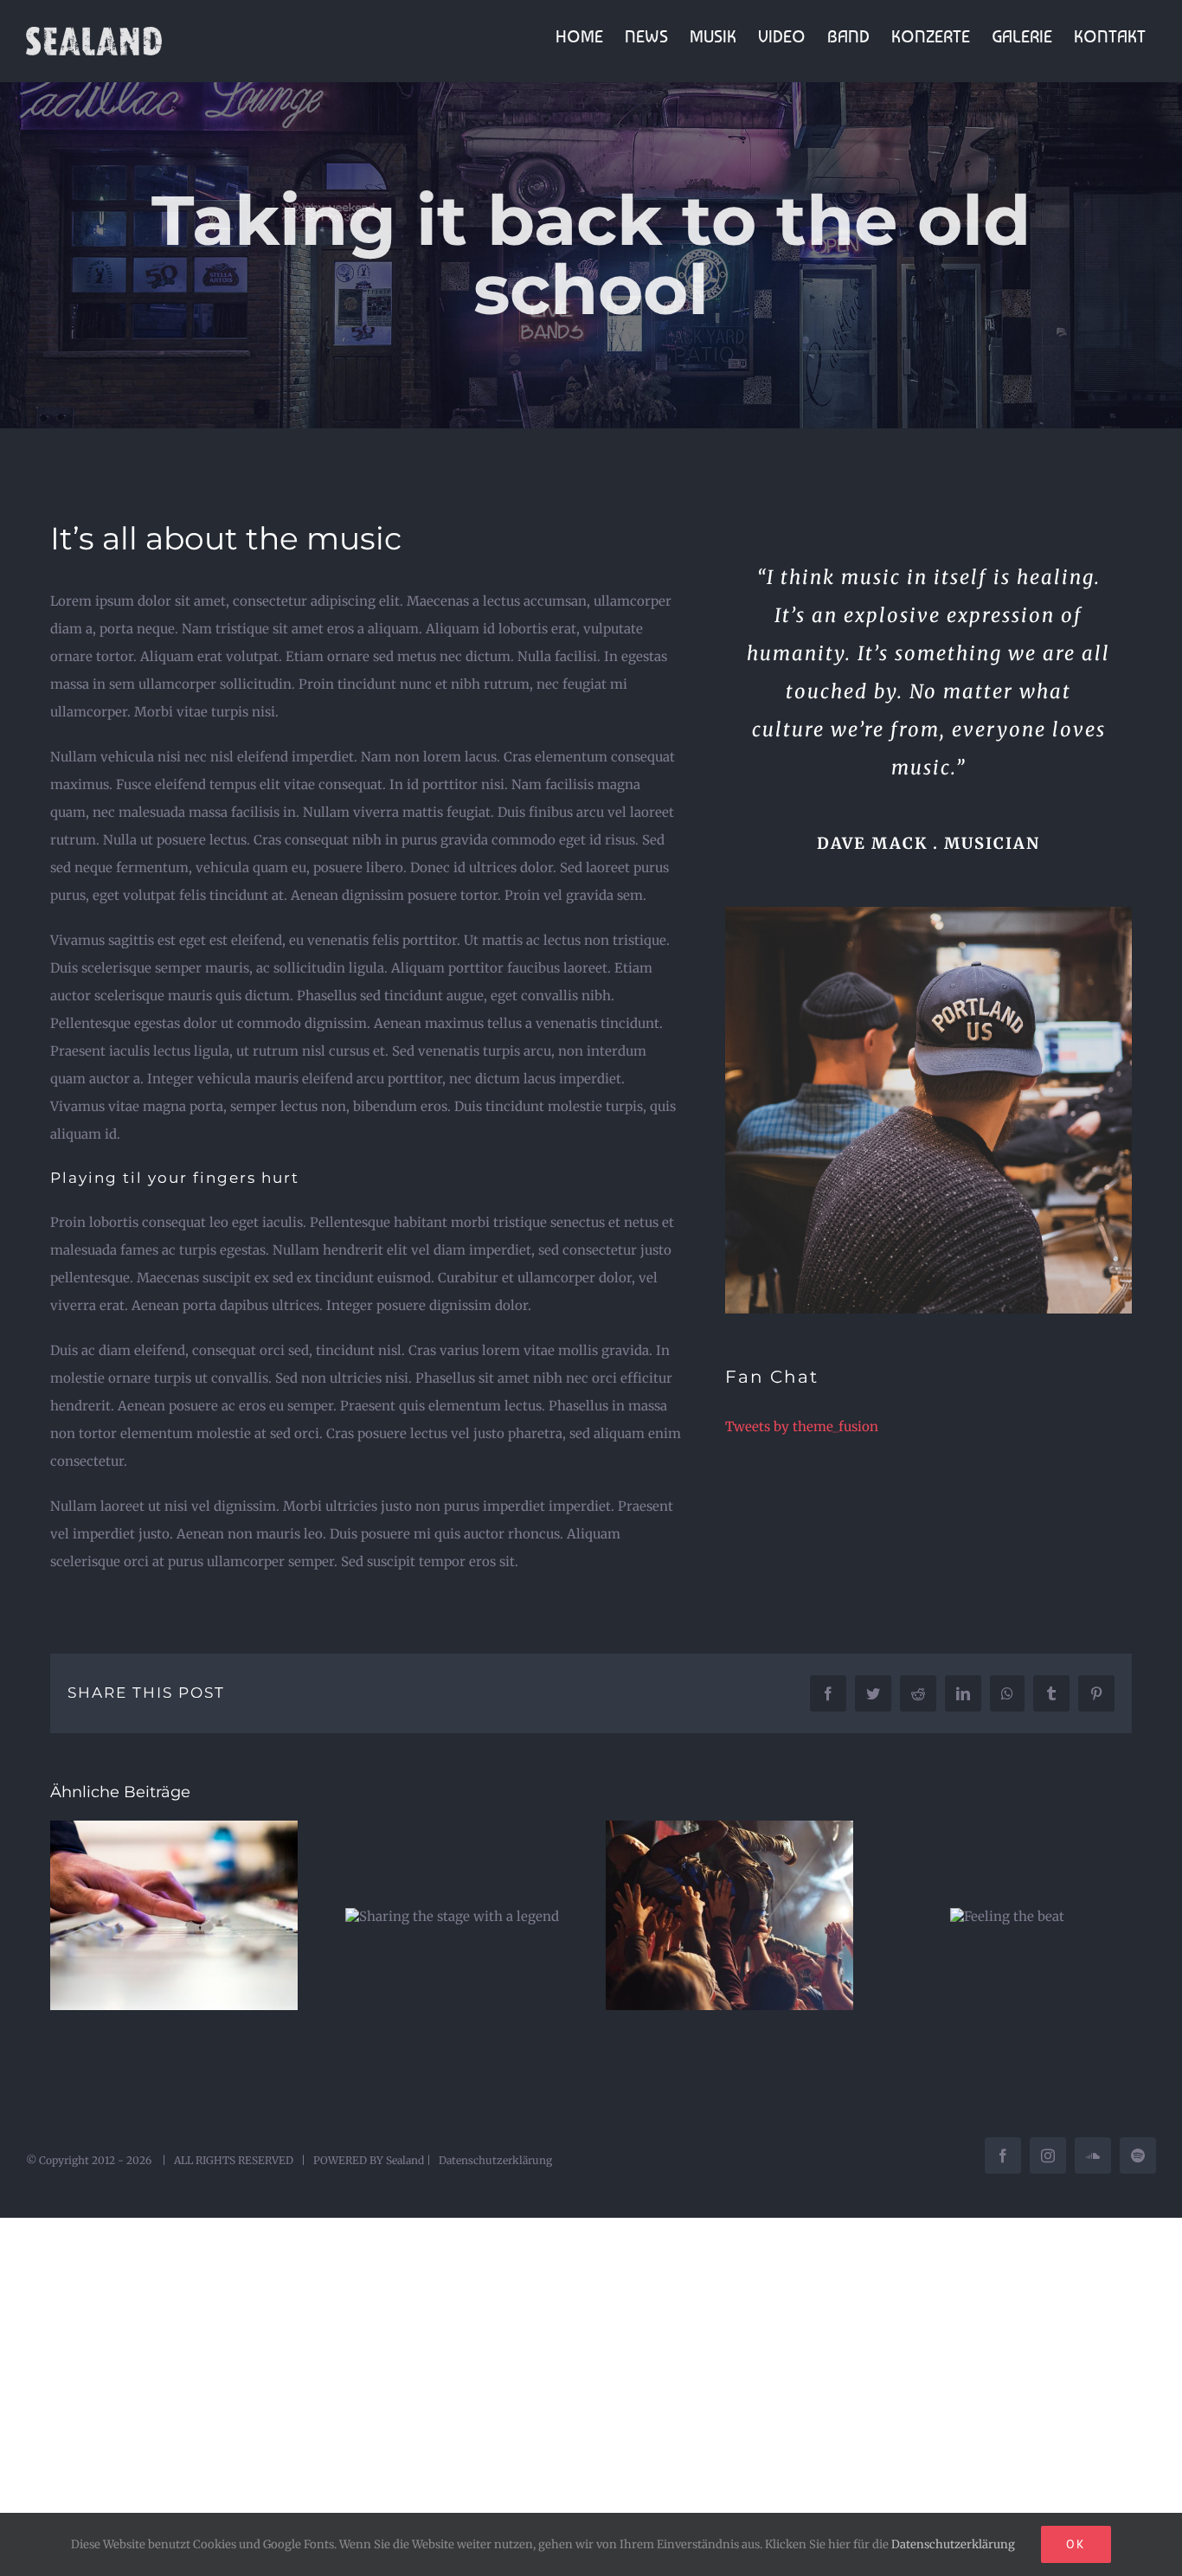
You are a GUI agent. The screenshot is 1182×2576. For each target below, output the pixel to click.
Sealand (405, 2160)
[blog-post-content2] (928, 913)
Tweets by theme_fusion (802, 1426)
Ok (1076, 2544)
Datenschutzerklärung (495, 2160)
